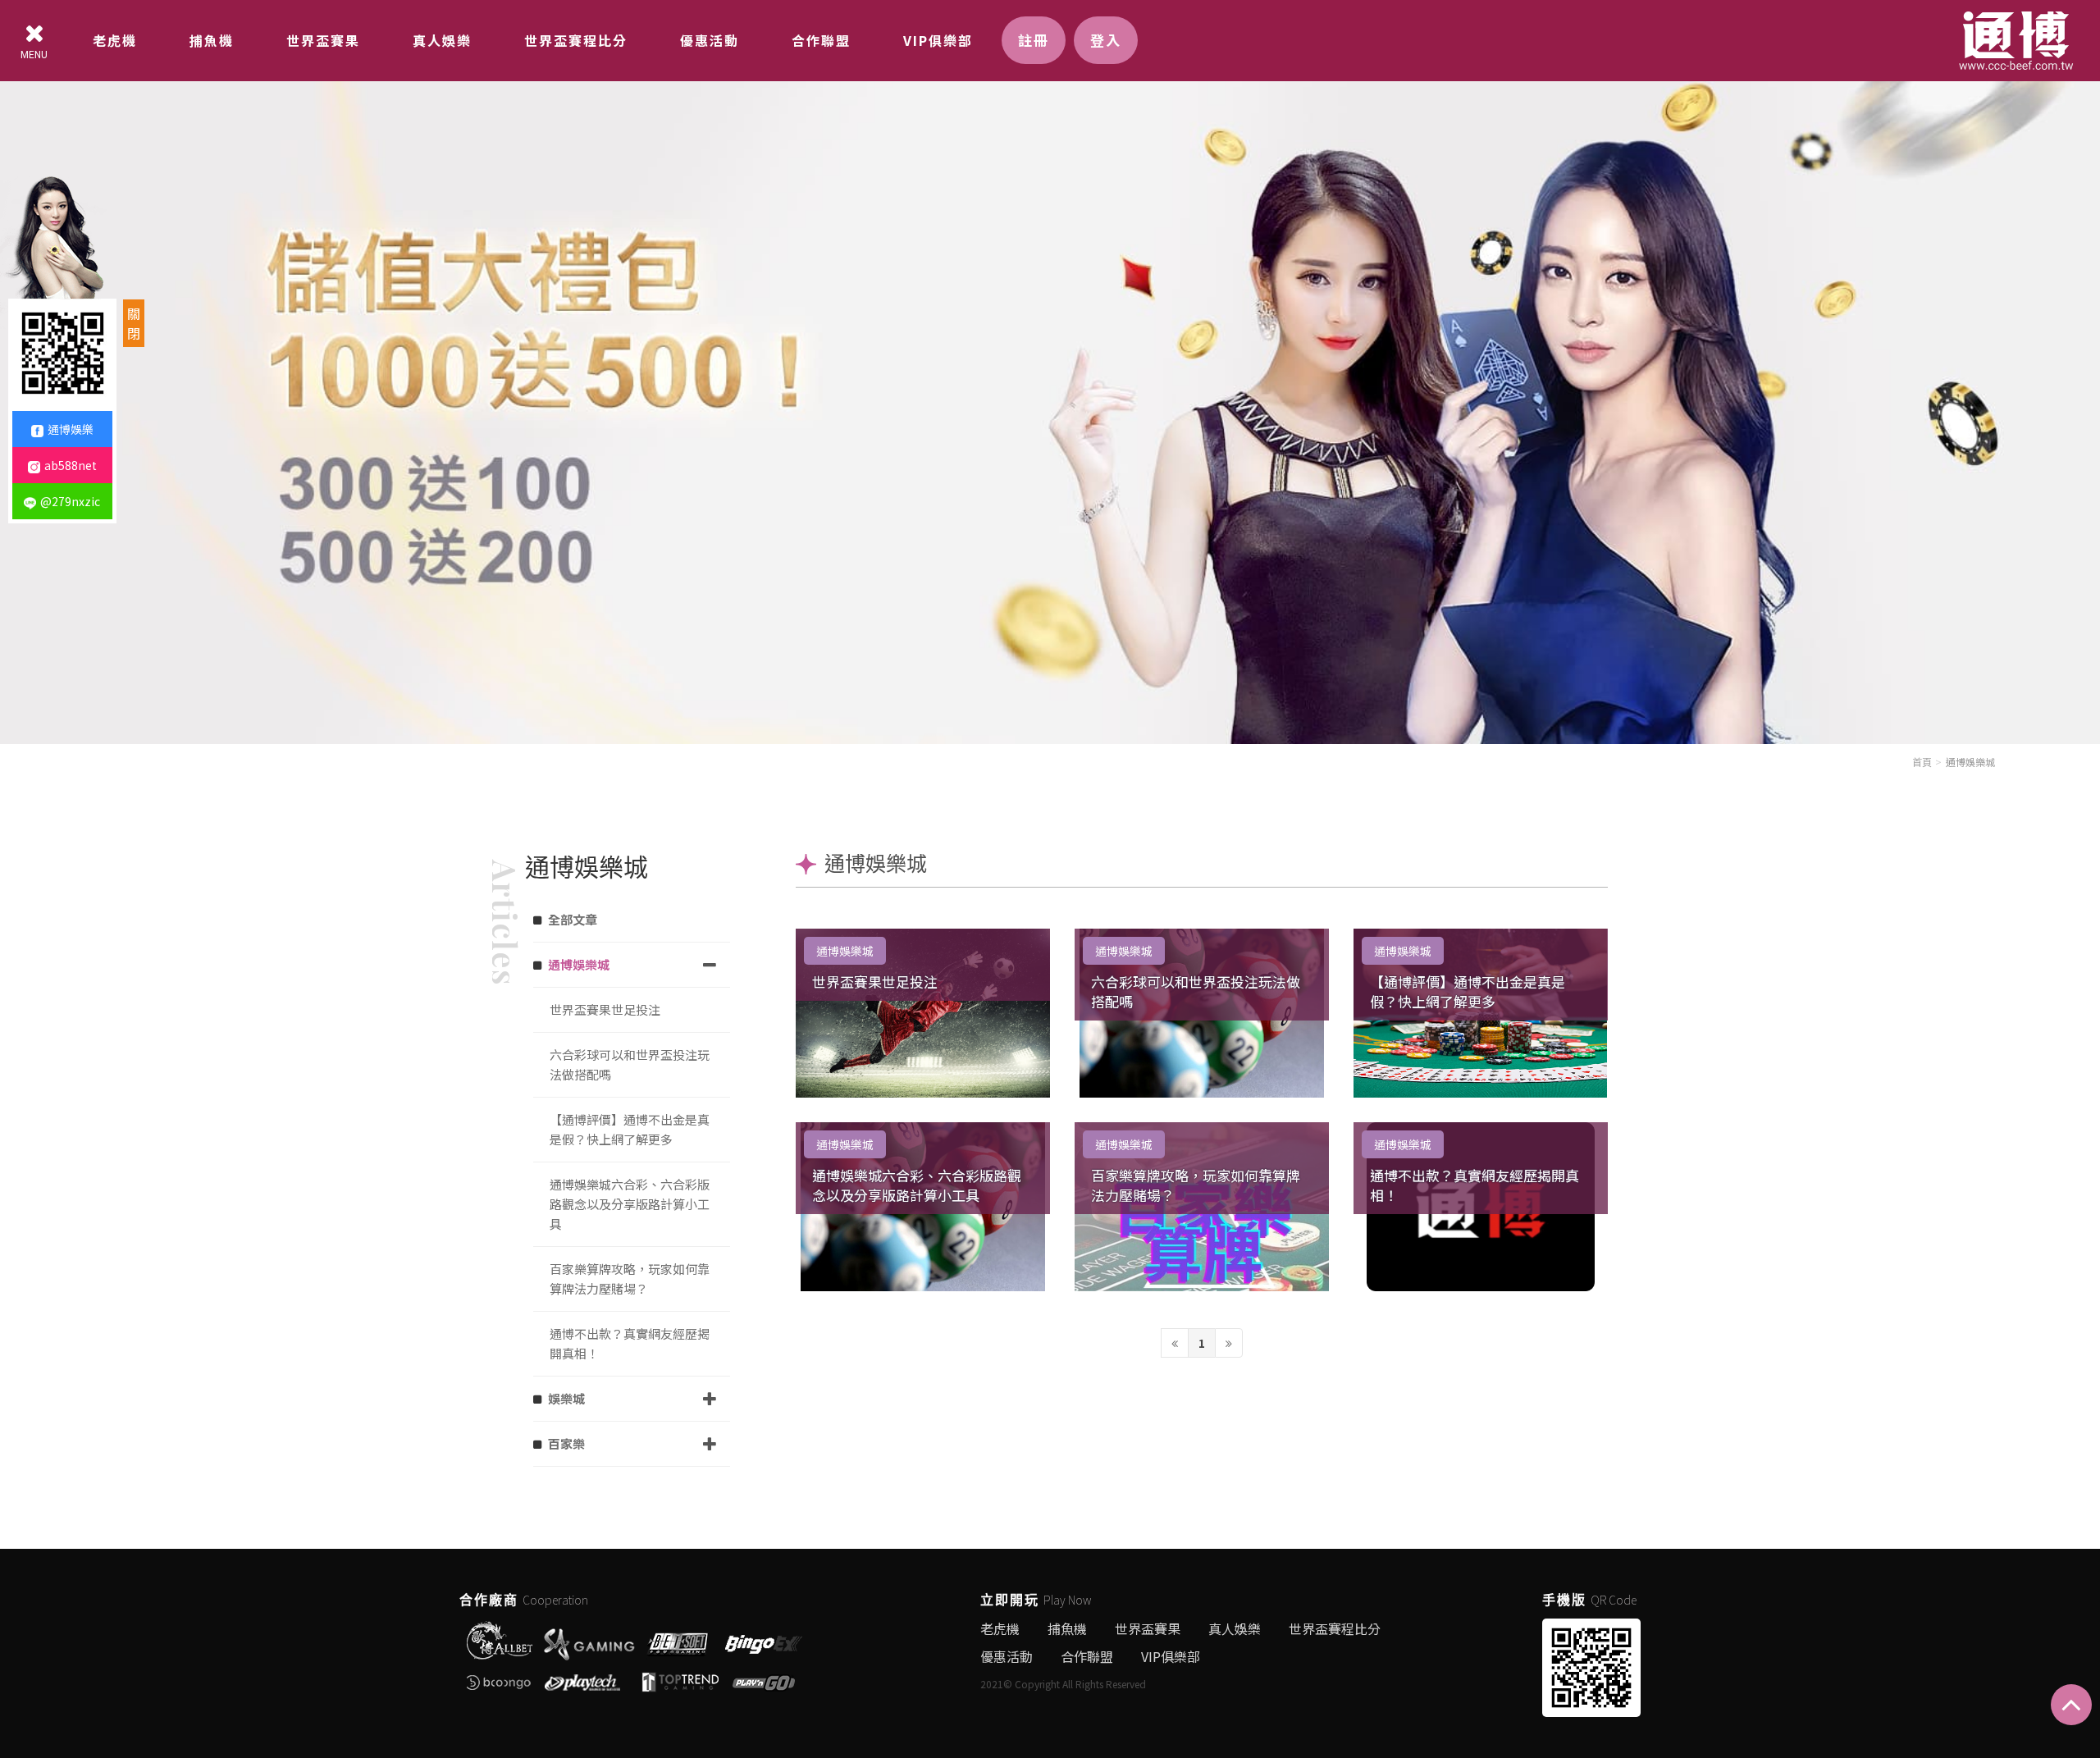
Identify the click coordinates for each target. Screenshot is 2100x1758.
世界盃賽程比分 (576, 40)
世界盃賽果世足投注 (875, 982)
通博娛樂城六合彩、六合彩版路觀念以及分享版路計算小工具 (917, 1185)
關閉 (134, 323)
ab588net (71, 465)
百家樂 (566, 1443)
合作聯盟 (821, 40)
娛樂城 (566, 1398)
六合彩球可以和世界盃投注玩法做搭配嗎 (1196, 991)
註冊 (1034, 40)
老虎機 (115, 40)
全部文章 (573, 919)
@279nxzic (70, 501)
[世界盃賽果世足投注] (923, 1013)
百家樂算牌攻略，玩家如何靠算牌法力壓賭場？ (1196, 1185)
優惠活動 (710, 40)
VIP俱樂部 (938, 40)
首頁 (1922, 762)
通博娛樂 (71, 429)
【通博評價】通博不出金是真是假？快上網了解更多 (1468, 991)
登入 (1106, 40)
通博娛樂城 (1970, 762)
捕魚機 (212, 40)
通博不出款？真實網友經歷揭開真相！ (1475, 1185)
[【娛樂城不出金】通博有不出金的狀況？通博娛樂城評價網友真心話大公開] (1050, 370)
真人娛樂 (442, 40)
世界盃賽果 (323, 40)
